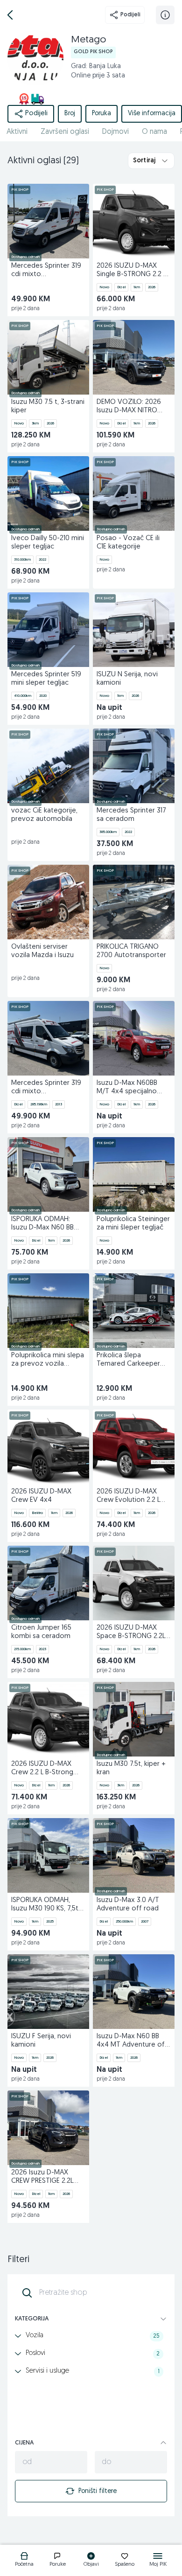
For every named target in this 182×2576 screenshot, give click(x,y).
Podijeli (130, 15)
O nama (154, 132)
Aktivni (17, 132)
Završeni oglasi (65, 132)
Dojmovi (115, 132)
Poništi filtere (98, 2491)
